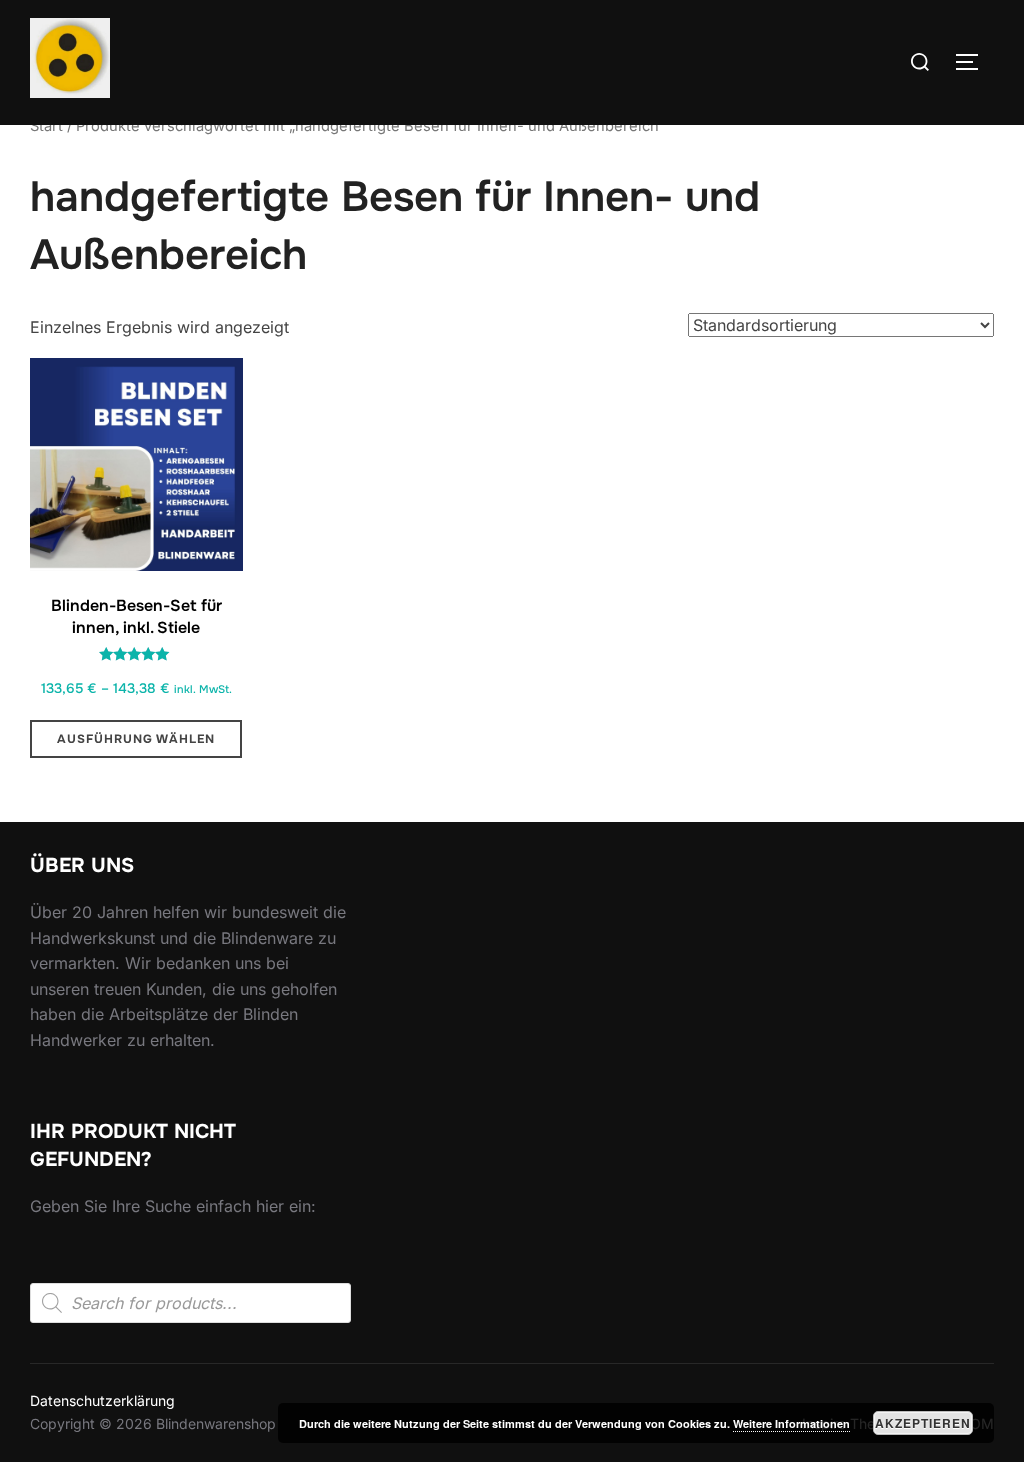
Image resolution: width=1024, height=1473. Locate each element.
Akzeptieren (923, 1423)
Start (46, 126)
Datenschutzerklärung (102, 1400)
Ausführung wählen (136, 739)
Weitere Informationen (791, 1423)
